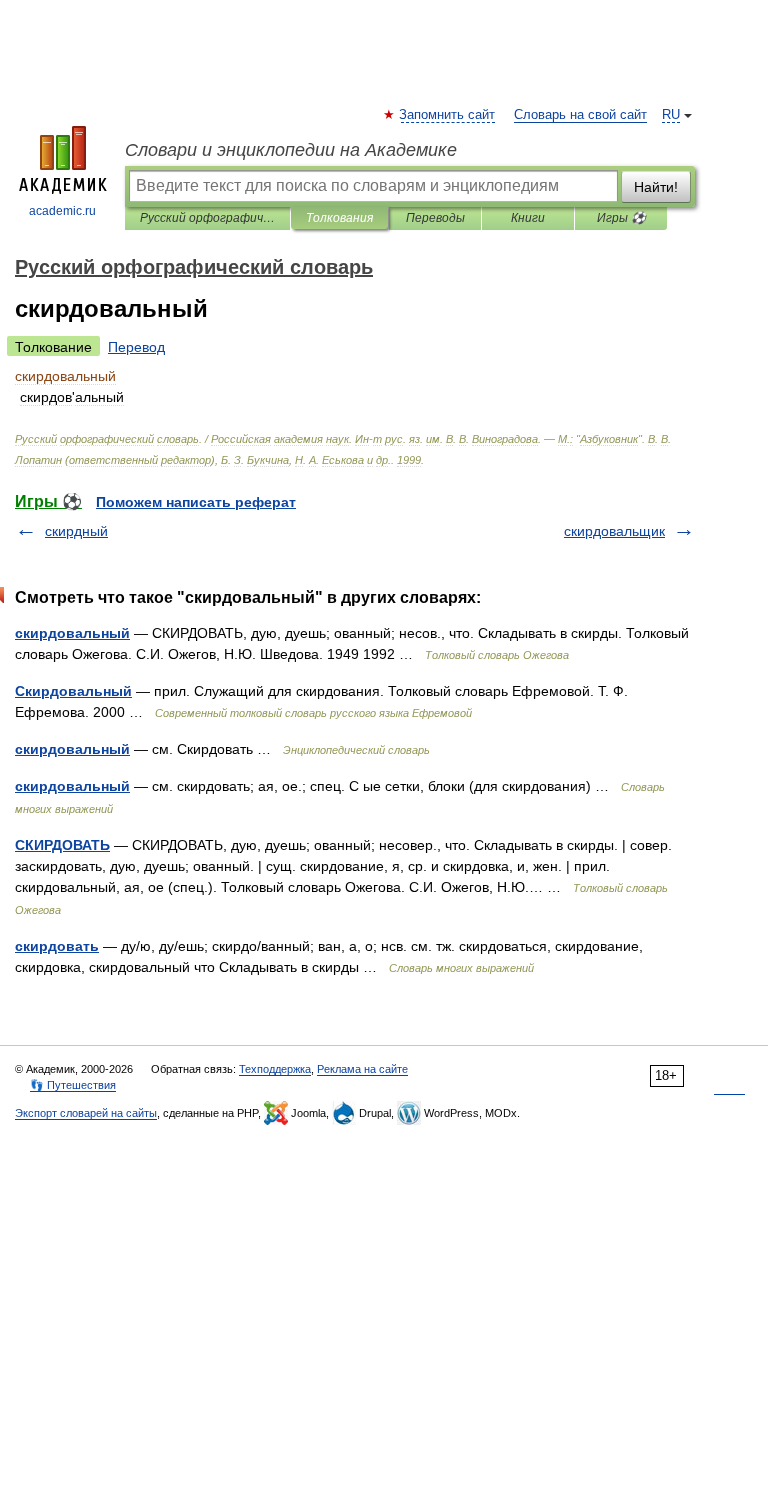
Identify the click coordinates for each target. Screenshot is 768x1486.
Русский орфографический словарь (207, 218)
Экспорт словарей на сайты (86, 1113)
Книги (528, 218)
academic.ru (62, 211)
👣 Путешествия (73, 1085)
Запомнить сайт (448, 115)
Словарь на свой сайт (580, 115)
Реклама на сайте (362, 1069)
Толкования (339, 218)
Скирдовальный (73, 691)
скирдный (76, 531)
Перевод (136, 347)
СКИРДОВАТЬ (62, 845)
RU (671, 115)
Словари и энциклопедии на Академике (291, 150)
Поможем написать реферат (196, 502)
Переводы (435, 218)
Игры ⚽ (621, 218)
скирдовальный (72, 633)
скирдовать (57, 946)
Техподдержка (275, 1069)
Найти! (656, 187)
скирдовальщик (614, 531)
